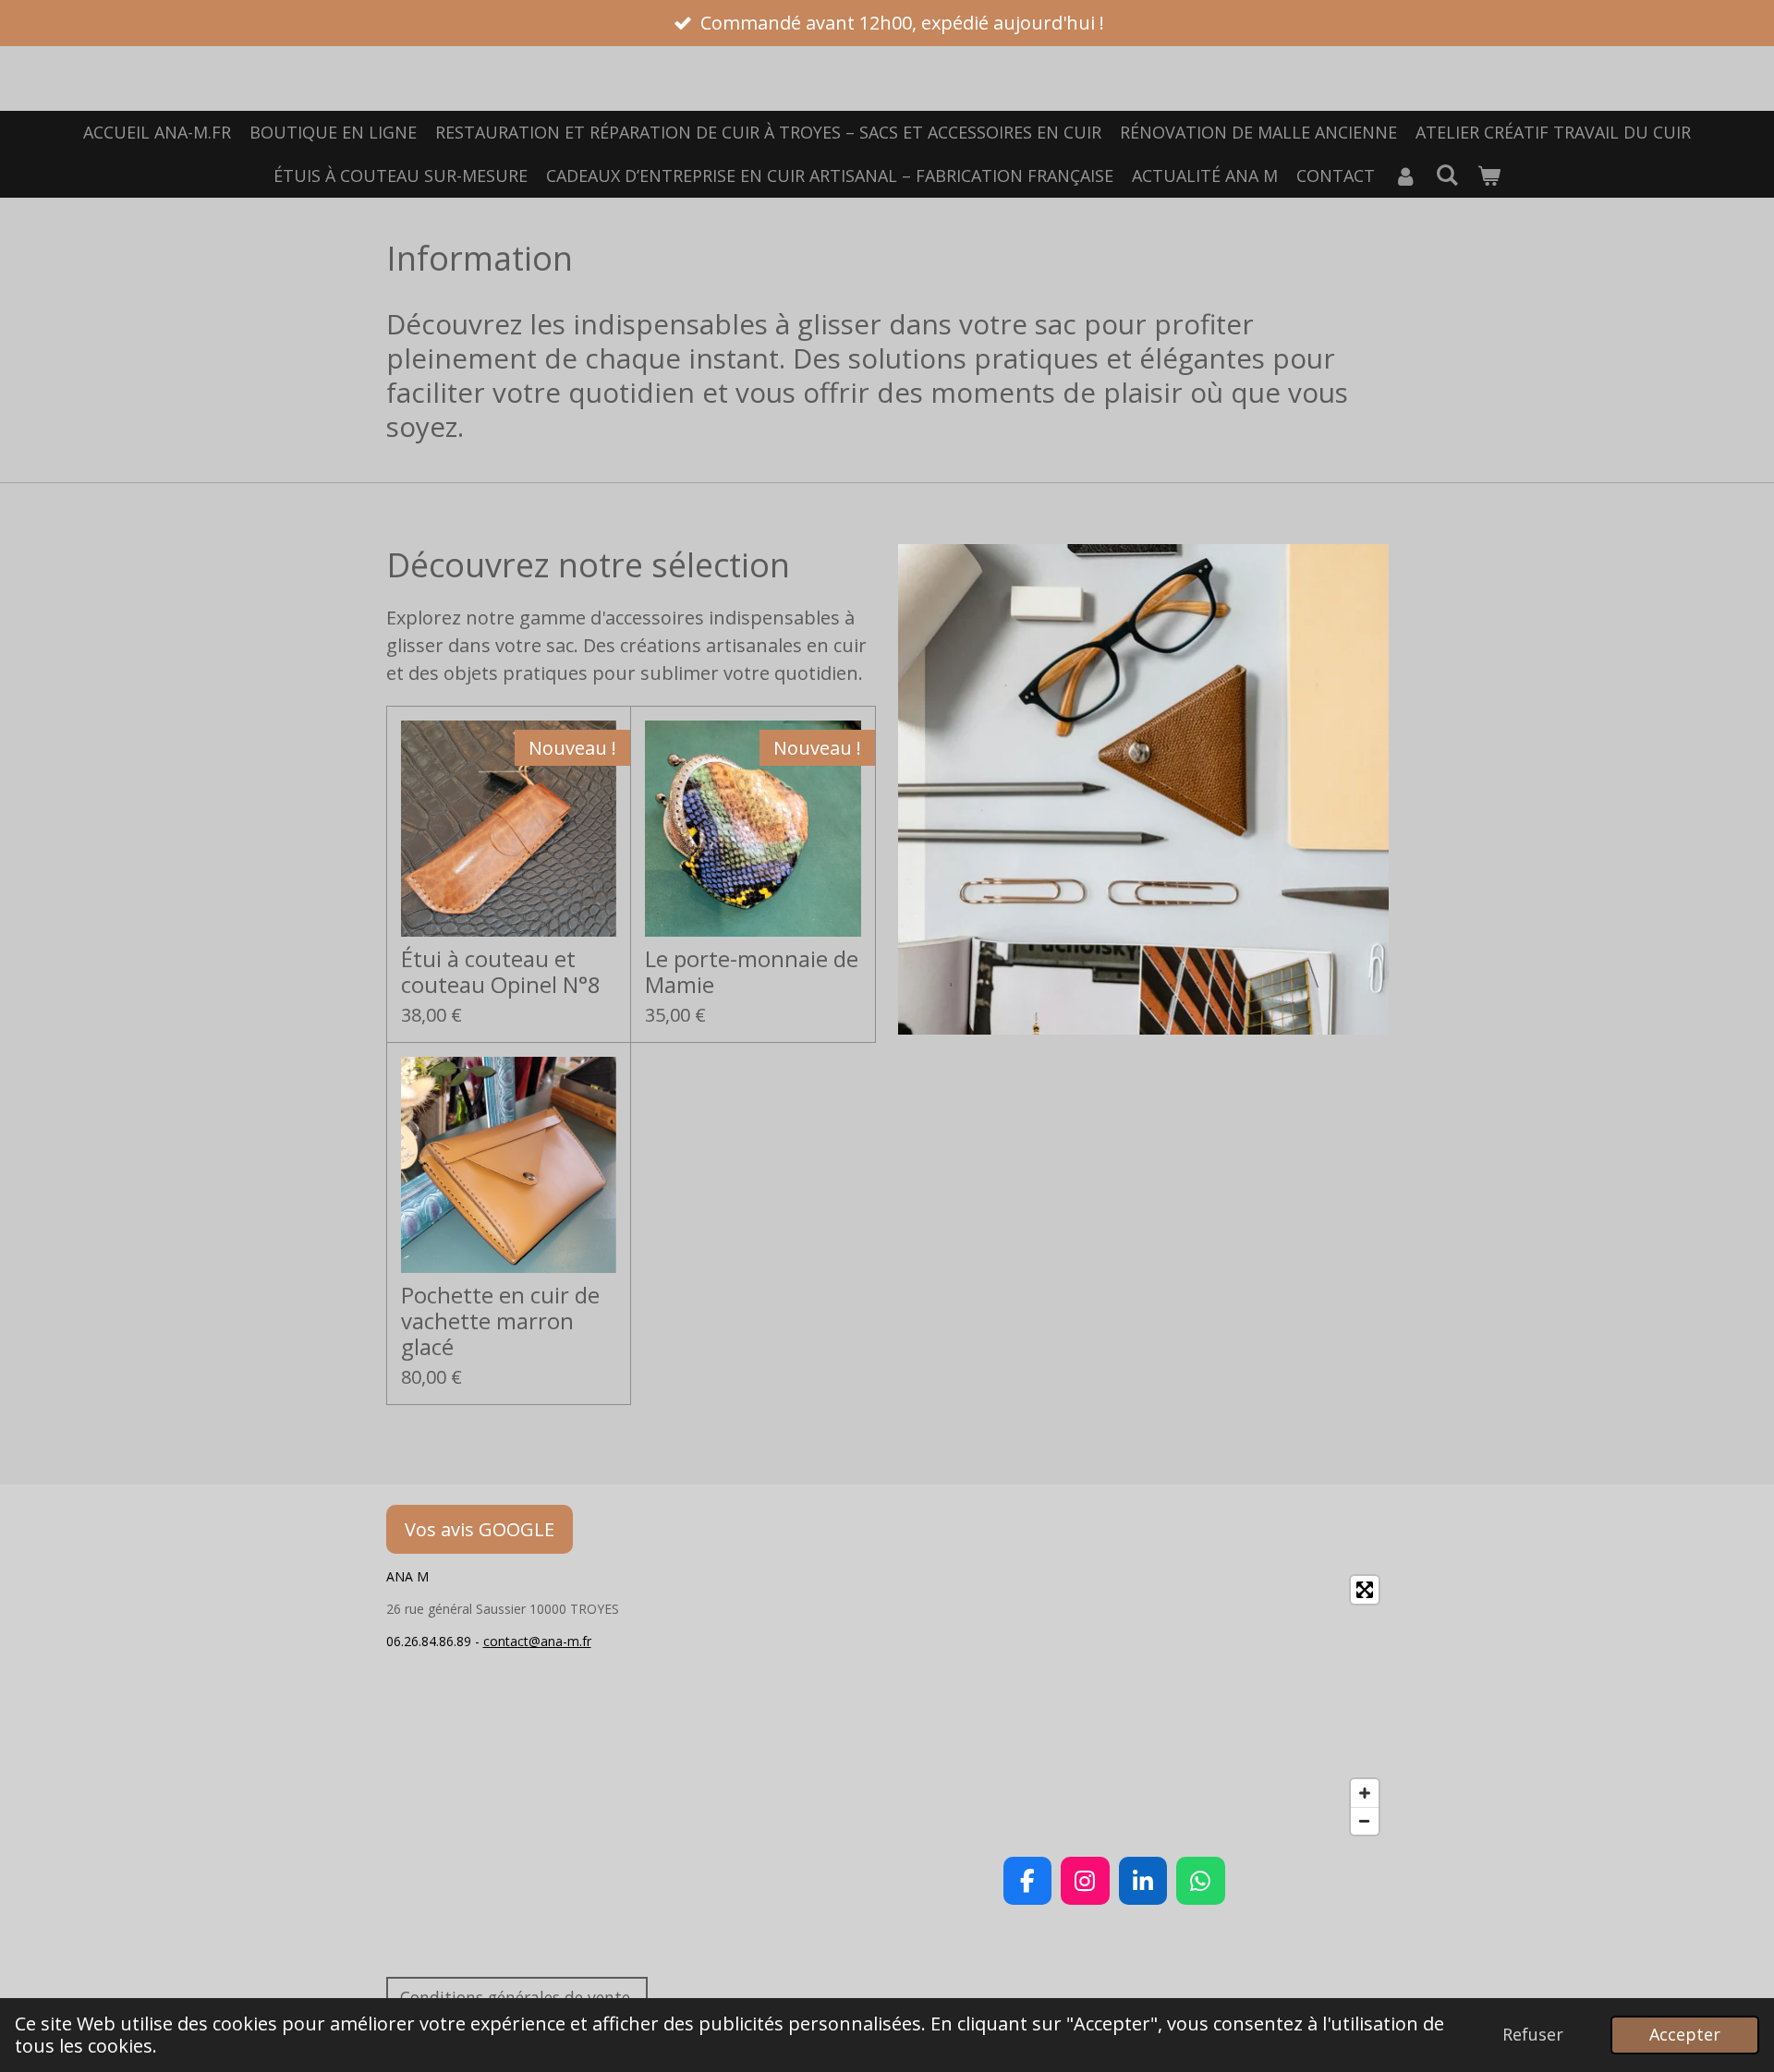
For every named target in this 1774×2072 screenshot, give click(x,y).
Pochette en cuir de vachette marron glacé (500, 1321)
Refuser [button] (1533, 2034)
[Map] (1114, 1705)
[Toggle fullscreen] (1365, 1590)
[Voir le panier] (1489, 176)
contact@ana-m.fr (537, 1641)
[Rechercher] (1446, 175)
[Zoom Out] (1365, 1821)
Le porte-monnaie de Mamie (752, 972)
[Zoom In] (1365, 1793)
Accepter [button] (1685, 2034)
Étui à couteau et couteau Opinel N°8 (501, 972)
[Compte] (1405, 176)
